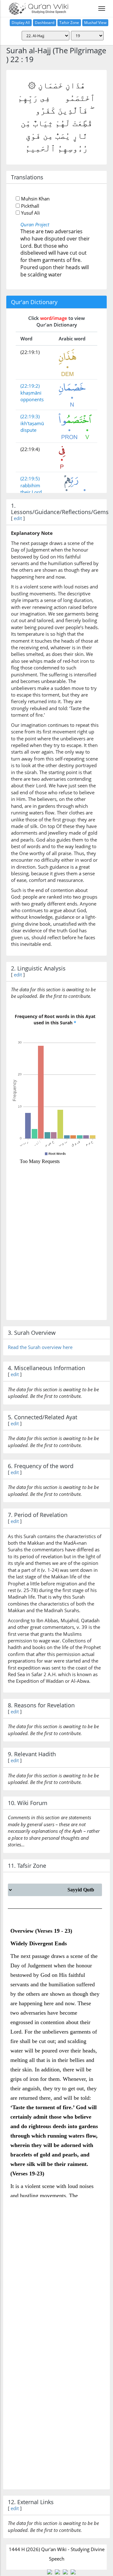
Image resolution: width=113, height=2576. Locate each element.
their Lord (31, 492)
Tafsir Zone (69, 23)
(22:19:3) (30, 416)
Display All (21, 23)
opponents (32, 399)
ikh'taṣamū (32, 423)
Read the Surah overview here (40, 1347)
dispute (28, 430)
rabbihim (30, 485)
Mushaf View (95, 23)
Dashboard (45, 23)
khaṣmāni (31, 393)
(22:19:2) (30, 386)
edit (18, 518)
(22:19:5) (30, 478)
